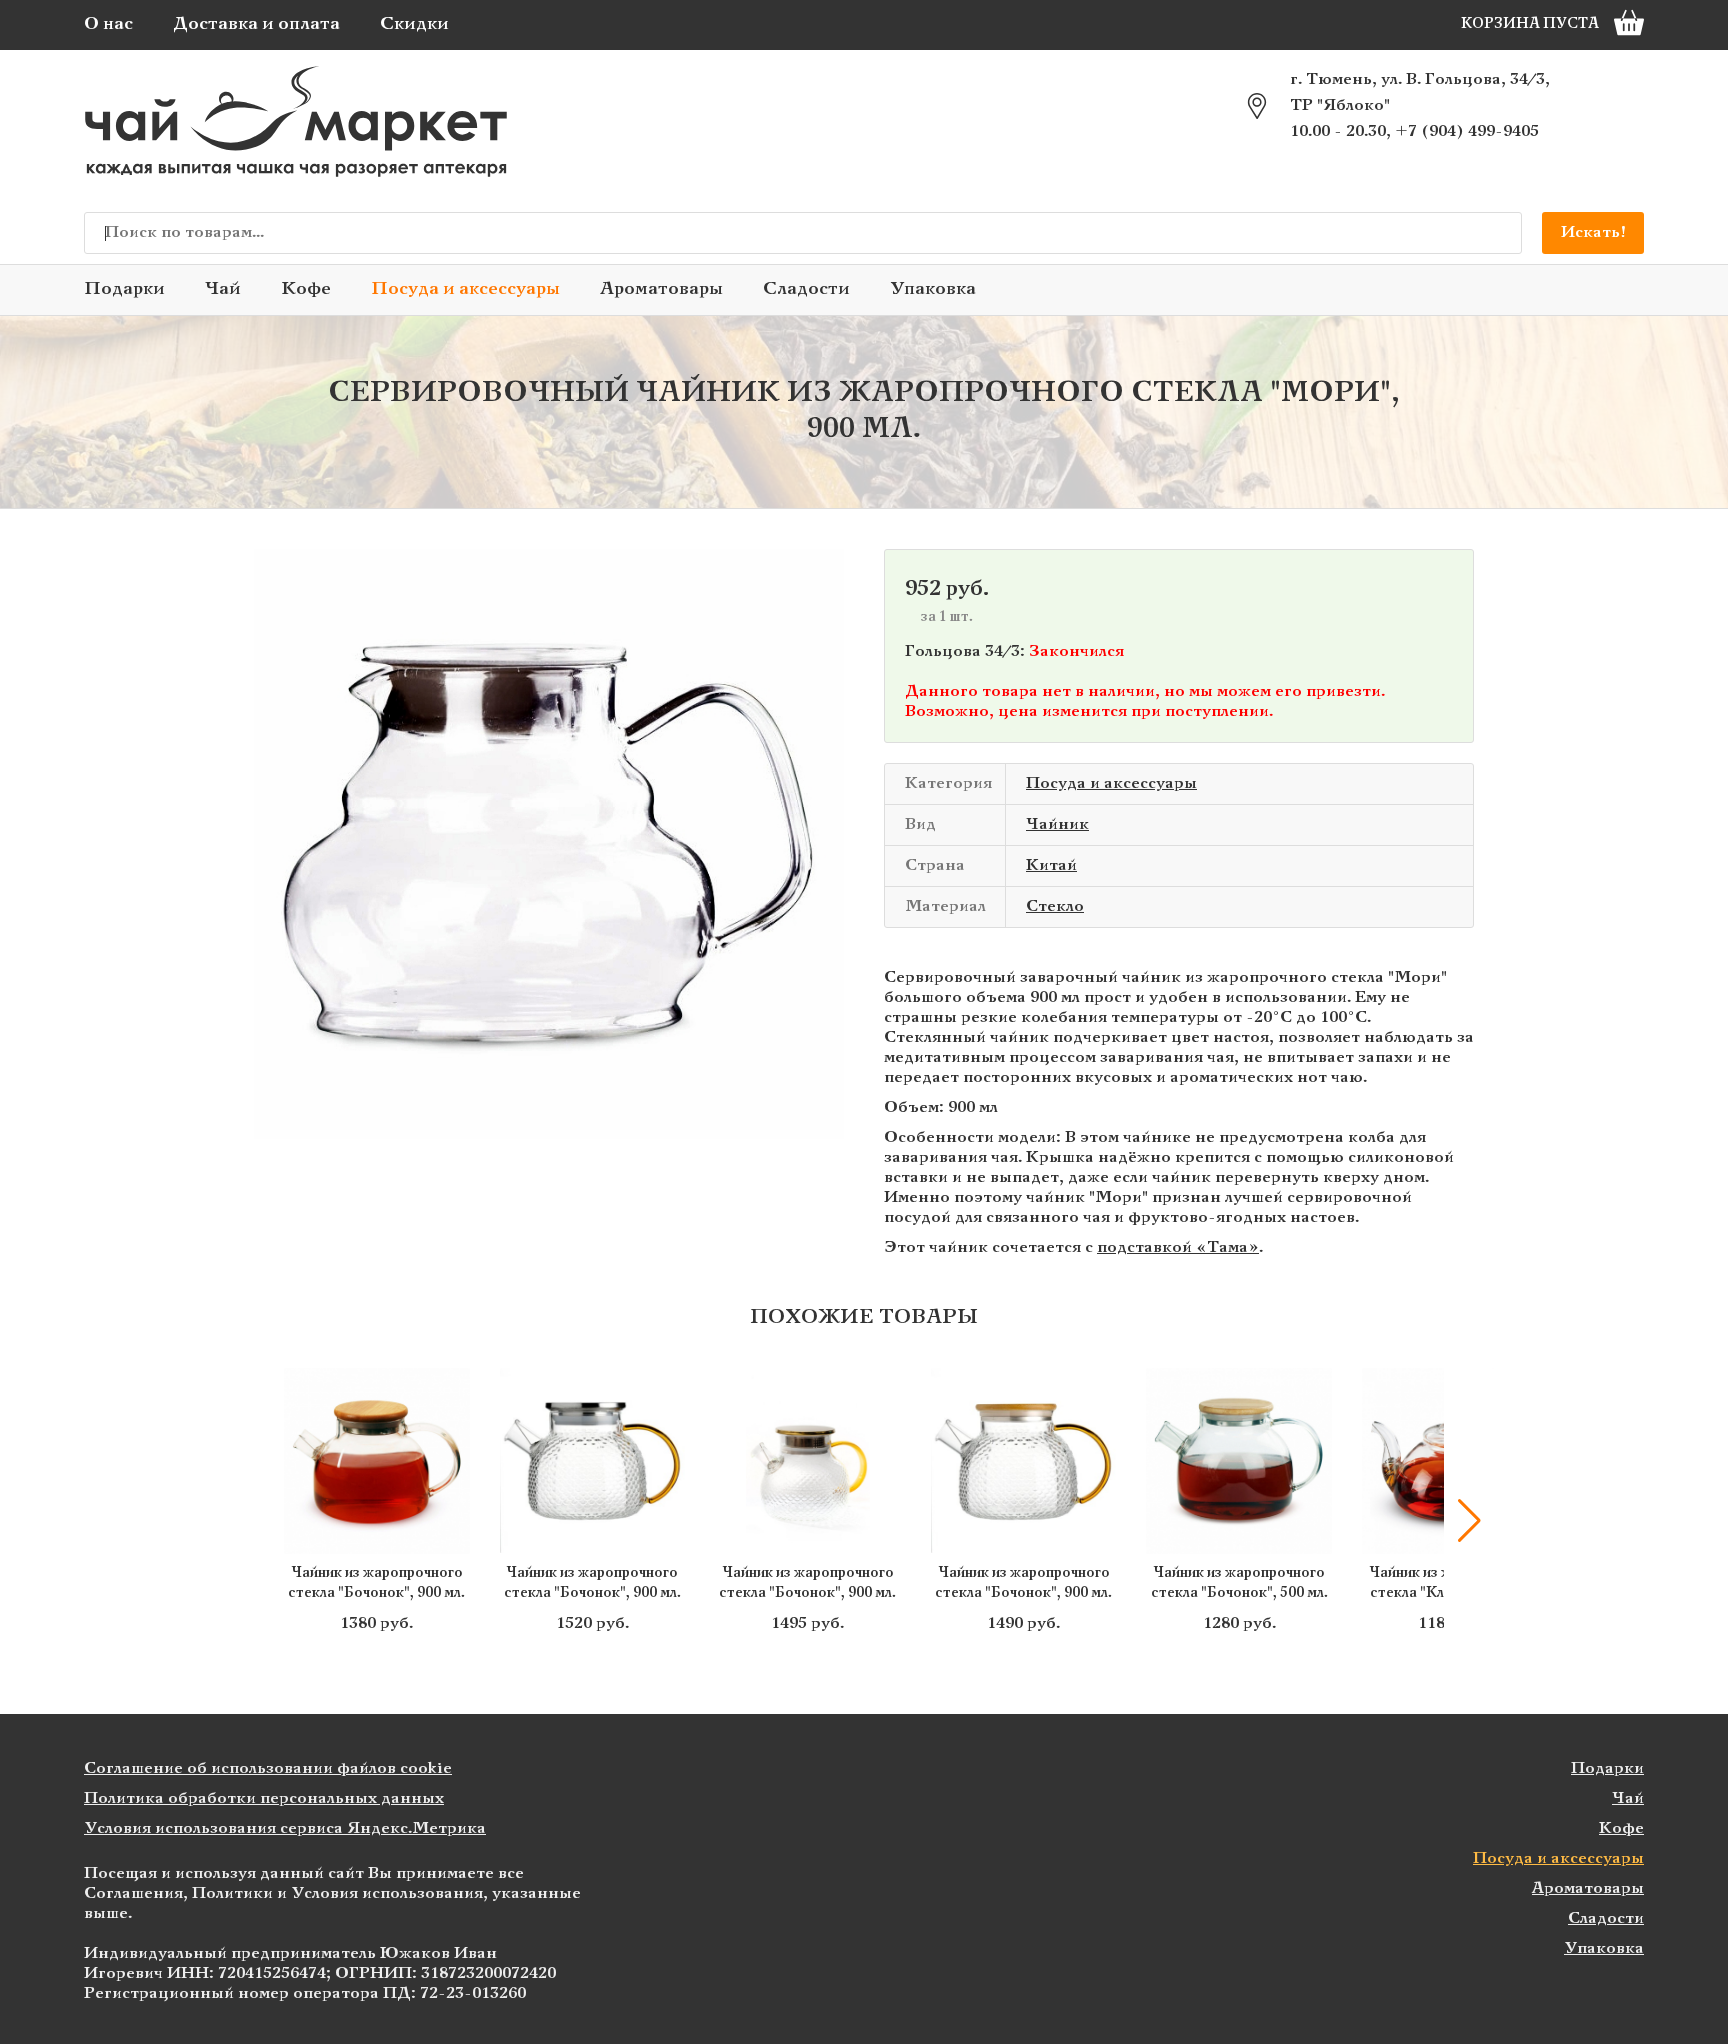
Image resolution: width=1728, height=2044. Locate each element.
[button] (259, 1521)
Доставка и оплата (256, 24)
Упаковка (933, 289)
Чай (223, 289)
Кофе (306, 289)
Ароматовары (661, 289)
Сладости (806, 289)
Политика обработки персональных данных (264, 1798)
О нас (108, 24)
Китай (1051, 865)
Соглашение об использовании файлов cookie (268, 1768)
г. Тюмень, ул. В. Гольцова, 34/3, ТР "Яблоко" (1420, 92)
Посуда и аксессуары (465, 289)
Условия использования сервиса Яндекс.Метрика (285, 1828)
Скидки (414, 24)
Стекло (1055, 906)
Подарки (124, 289)
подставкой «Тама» (1178, 1247)
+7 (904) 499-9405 (1467, 131)
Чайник (1057, 824)
